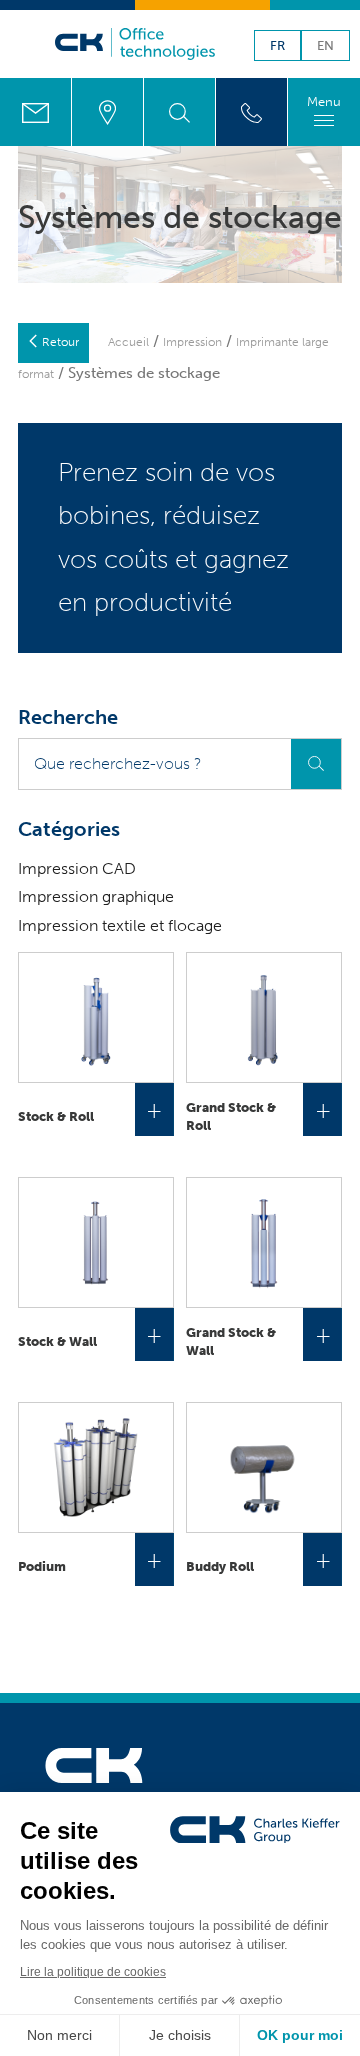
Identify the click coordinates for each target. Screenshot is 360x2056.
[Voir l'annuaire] (251, 112)
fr (277, 46)
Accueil (128, 342)
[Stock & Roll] (96, 1017)
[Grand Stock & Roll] (264, 1017)
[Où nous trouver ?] (107, 112)
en (325, 46)
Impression (192, 342)
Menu (324, 101)
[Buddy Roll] (264, 1467)
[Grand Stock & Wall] (264, 1242)
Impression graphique (96, 896)
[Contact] (35, 112)
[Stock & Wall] (96, 1242)
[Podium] (96, 1467)
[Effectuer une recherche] (179, 112)
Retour (60, 342)
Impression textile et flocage (120, 925)
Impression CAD (77, 868)
